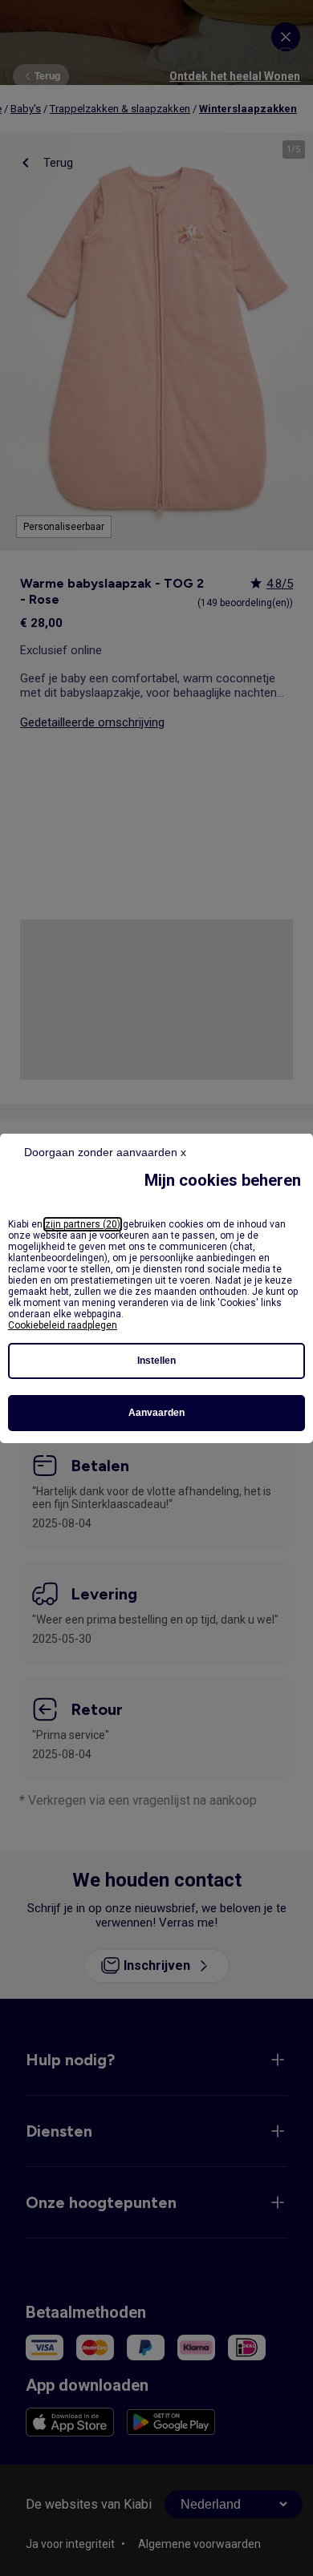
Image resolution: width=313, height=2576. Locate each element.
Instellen (156, 1361)
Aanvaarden (156, 1413)
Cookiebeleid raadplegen (63, 1325)
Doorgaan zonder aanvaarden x (105, 1152)
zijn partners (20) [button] (83, 1224)
